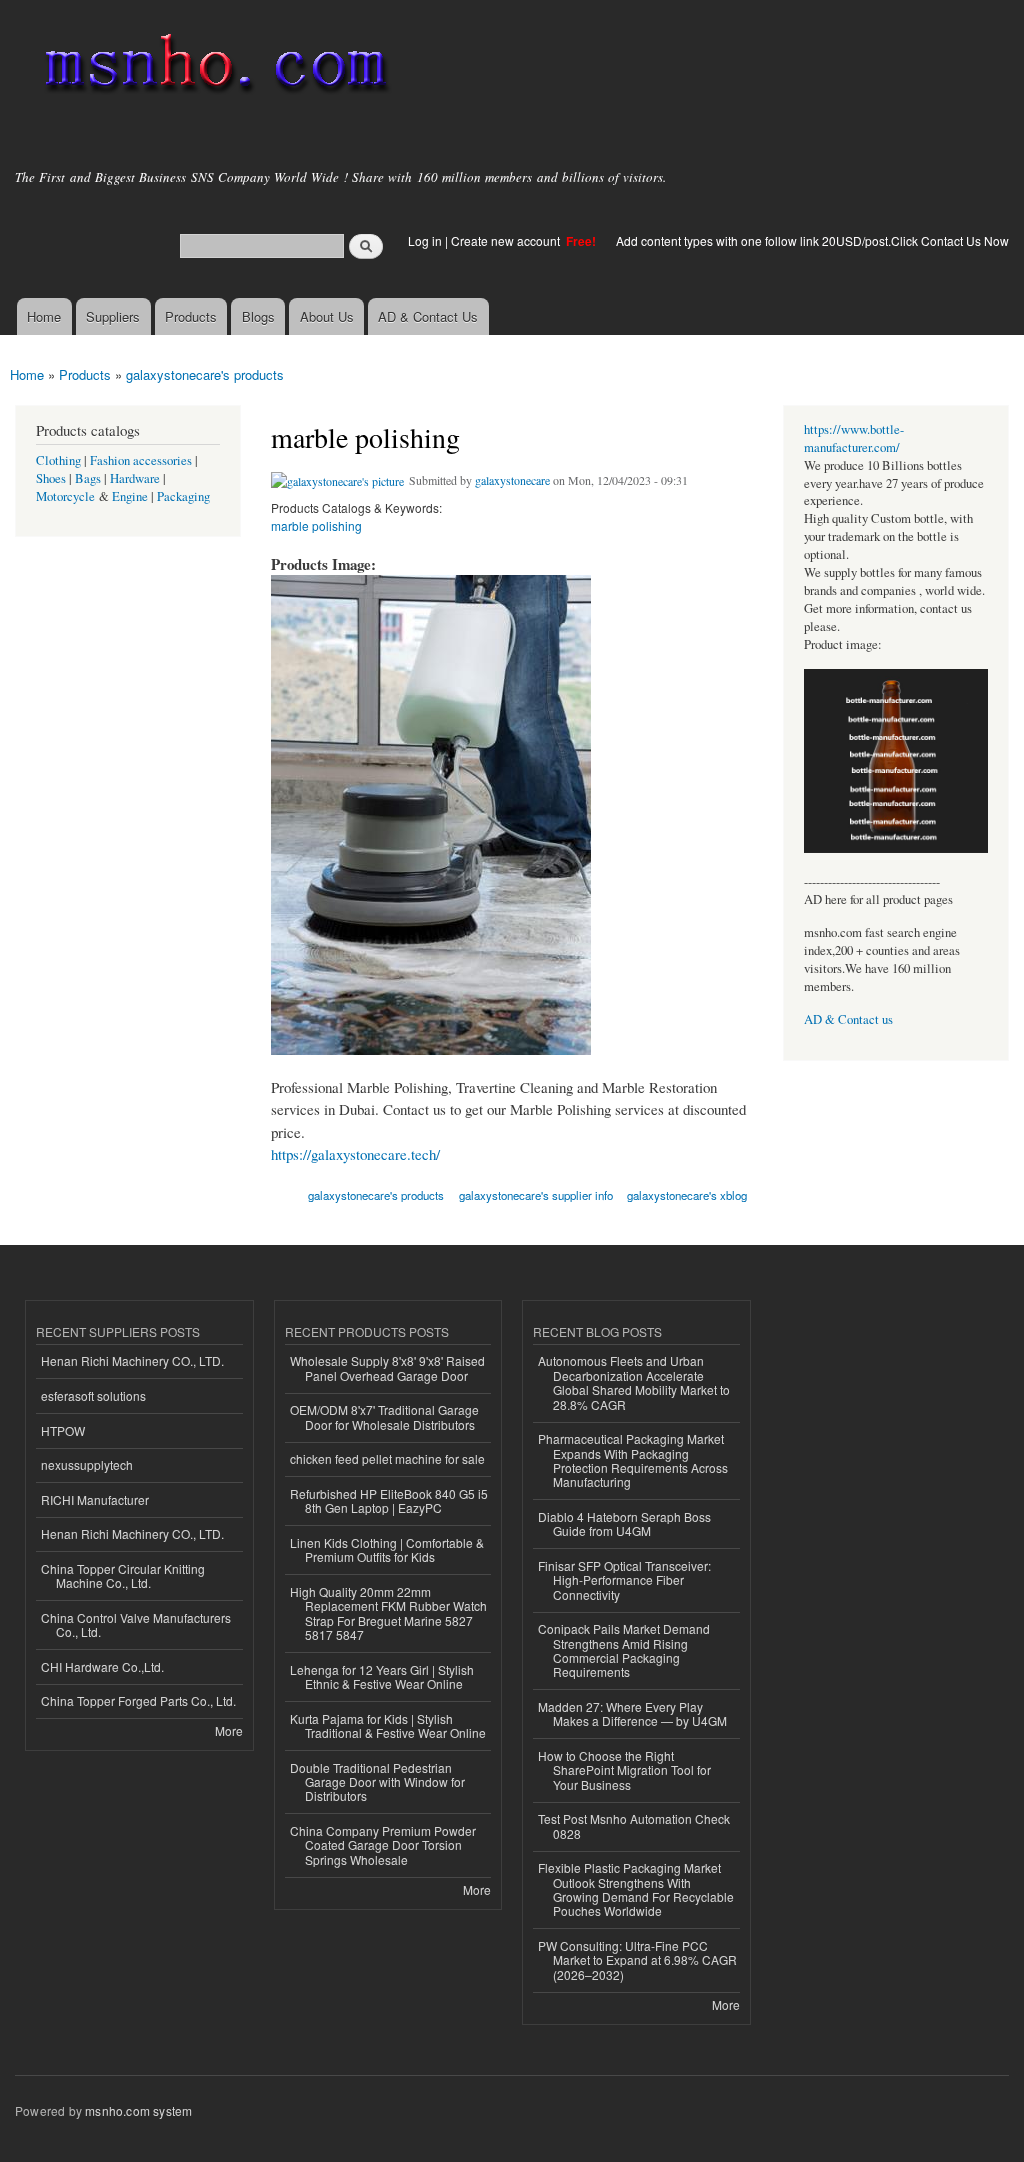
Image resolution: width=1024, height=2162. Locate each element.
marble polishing (316, 525)
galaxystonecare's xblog (687, 1195)
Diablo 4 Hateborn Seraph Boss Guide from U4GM (624, 1523)
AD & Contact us (848, 1019)
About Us (327, 316)
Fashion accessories (141, 460)
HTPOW (63, 1430)
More (229, 1730)
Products (191, 316)
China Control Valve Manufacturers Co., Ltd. (136, 1624)
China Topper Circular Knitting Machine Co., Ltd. (123, 1575)
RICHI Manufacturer (95, 1499)
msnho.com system (138, 2110)
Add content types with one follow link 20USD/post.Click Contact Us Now (812, 240)
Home (44, 316)
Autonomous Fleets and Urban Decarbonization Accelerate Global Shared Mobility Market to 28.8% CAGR (634, 1382)
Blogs (258, 316)
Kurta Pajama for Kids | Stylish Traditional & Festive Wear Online (388, 1725)
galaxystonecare (512, 480)
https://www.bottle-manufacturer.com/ (854, 438)
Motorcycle (65, 496)
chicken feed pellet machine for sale (387, 1458)
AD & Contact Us (428, 316)
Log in (425, 240)
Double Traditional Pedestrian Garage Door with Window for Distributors (377, 1782)
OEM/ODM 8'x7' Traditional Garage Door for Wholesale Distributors (384, 1416)
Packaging (183, 496)
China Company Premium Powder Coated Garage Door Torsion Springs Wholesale (383, 1845)
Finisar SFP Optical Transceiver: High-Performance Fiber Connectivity (624, 1580)
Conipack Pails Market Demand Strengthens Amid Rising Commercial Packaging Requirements (624, 1650)
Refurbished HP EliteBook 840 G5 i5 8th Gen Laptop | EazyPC (389, 1500)
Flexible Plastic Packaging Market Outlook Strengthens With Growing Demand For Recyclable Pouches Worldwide (636, 1889)
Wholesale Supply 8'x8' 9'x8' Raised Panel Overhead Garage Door (387, 1367)
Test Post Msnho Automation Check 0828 (634, 1825)
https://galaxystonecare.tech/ (355, 1154)
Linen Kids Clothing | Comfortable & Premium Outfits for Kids (387, 1549)
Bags (88, 478)
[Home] (212, 67)
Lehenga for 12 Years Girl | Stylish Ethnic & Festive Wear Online (382, 1676)
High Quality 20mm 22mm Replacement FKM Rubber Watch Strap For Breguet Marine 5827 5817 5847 (388, 1613)
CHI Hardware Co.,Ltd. (102, 1666)
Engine (130, 496)
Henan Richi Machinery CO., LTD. (132, 1360)
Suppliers (113, 316)
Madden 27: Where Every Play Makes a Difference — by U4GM (632, 1713)
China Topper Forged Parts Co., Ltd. (138, 1700)
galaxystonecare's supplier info (536, 1195)
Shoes (51, 478)
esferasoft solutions (93, 1395)
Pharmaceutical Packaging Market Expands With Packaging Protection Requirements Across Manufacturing (633, 1460)
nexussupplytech (87, 1464)
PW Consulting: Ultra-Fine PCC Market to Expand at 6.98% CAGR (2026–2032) (637, 1960)
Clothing (58, 460)
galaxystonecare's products (205, 374)
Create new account (507, 240)
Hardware (135, 478)
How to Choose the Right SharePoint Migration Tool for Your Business (624, 1770)
